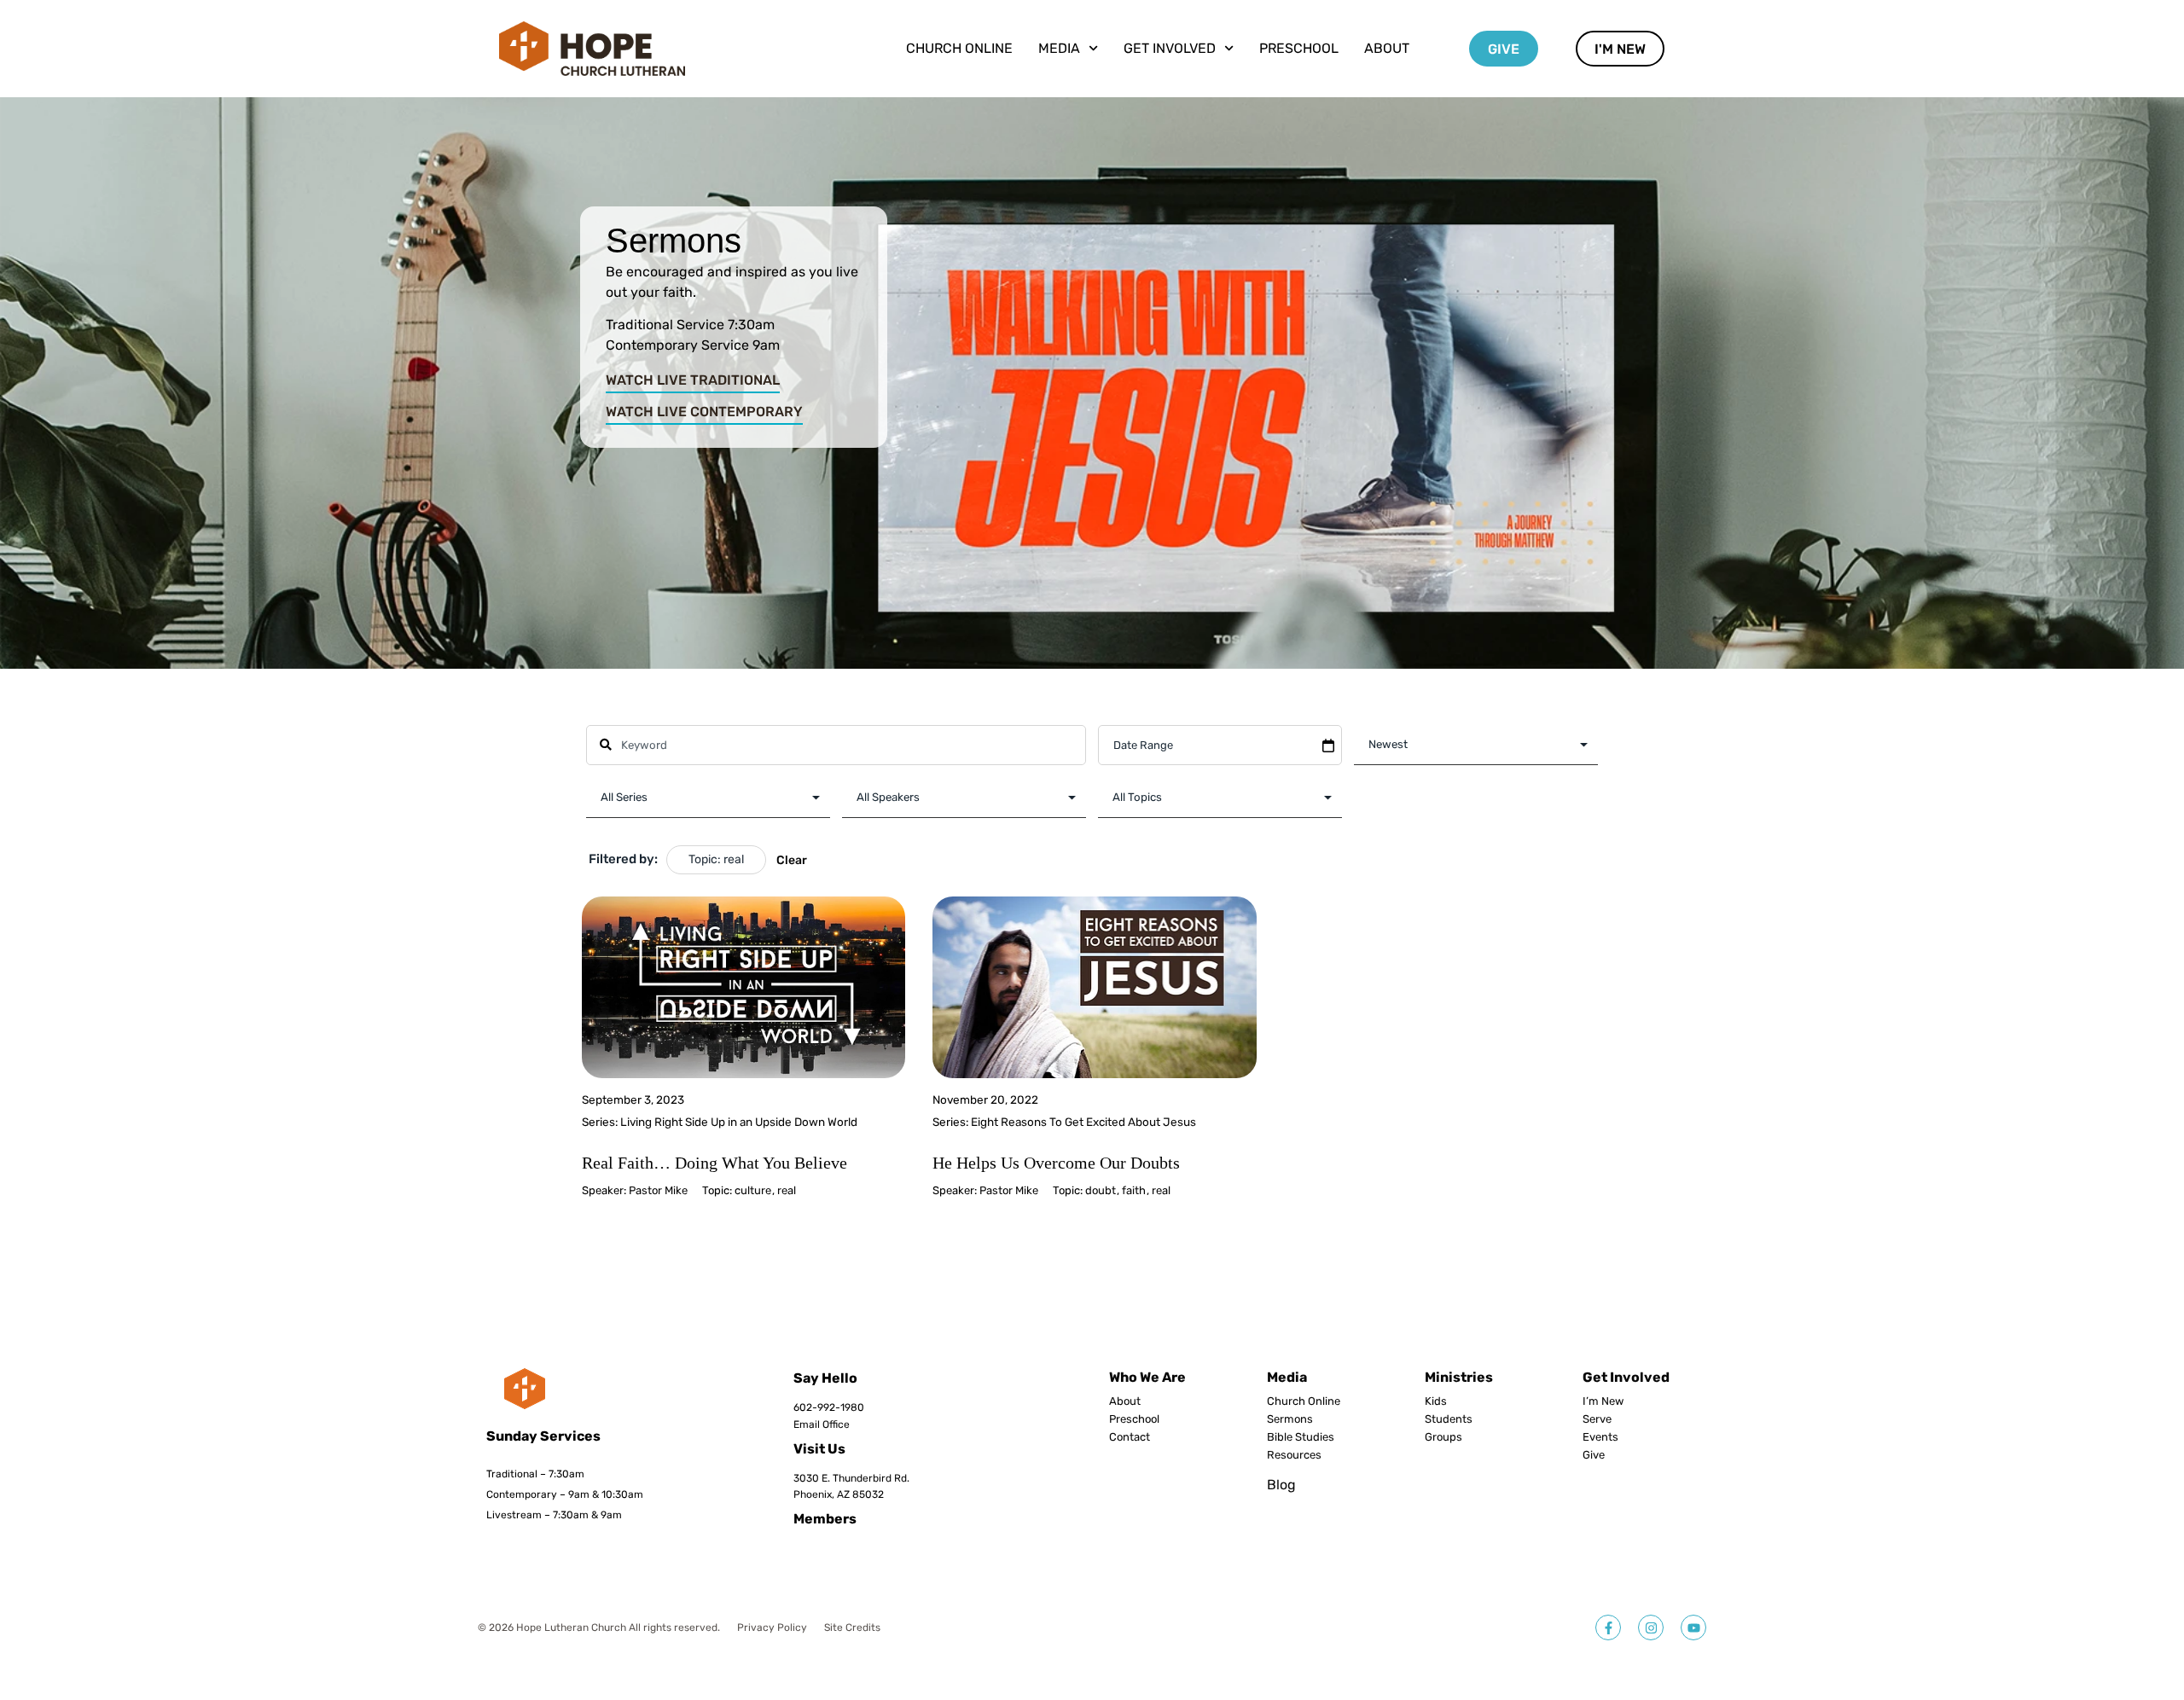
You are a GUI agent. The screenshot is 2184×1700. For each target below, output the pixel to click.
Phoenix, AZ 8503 (836, 1494)
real (787, 1190)
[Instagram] (1651, 1627)
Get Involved (1626, 1377)
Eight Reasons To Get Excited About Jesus (1083, 1122)
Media (1287, 1377)
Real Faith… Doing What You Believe (714, 1163)
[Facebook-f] (1608, 1627)
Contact (1130, 1437)
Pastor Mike (658, 1190)
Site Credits (852, 1627)
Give (1594, 1455)
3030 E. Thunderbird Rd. (851, 1478)
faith (1134, 1190)
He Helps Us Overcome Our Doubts (1056, 1163)
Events (1600, 1437)
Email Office (822, 1424)
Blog (1281, 1485)
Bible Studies (1301, 1437)
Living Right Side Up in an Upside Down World (739, 1122)
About (1387, 48)
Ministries (1459, 1377)
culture (753, 1190)
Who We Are (1147, 1377)
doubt (1101, 1190)
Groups (1443, 1437)
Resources (1294, 1455)
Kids (1436, 1401)
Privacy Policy (772, 1627)
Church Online (959, 48)
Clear (792, 860)
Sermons (1290, 1419)
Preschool (1299, 48)
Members (825, 1519)
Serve (1597, 1419)
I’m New (1603, 1401)
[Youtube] (1693, 1627)
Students (1449, 1419)
